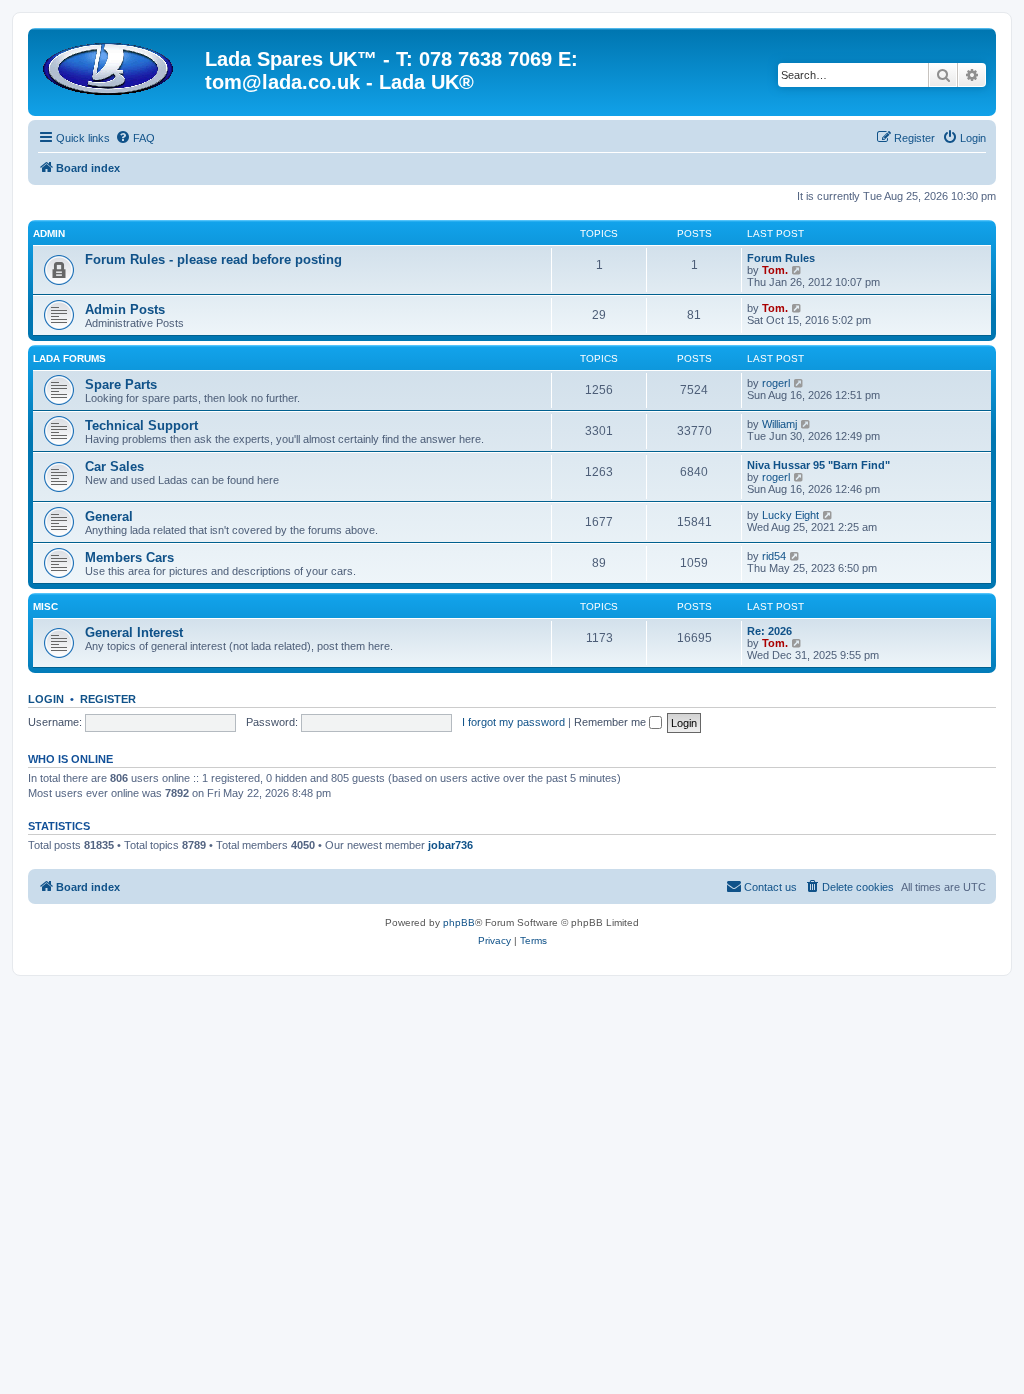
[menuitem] (135, 138)
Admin (49, 233)
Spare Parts (121, 384)
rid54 (774, 556)
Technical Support (141, 425)
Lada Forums (69, 358)
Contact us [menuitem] (770, 887)
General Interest (134, 632)
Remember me (611, 722)
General (109, 516)
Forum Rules (781, 258)
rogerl (776, 383)
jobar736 (450, 845)
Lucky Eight (790, 515)
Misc (45, 606)
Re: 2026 (769, 631)
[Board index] (119, 65)
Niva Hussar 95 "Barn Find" (818, 465)
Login (46, 699)
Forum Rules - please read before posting (213, 259)
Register (108, 699)
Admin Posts (125, 309)
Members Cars (129, 557)
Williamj (779, 424)
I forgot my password (513, 722)
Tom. (775, 270)
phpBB (459, 922)
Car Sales (114, 466)
